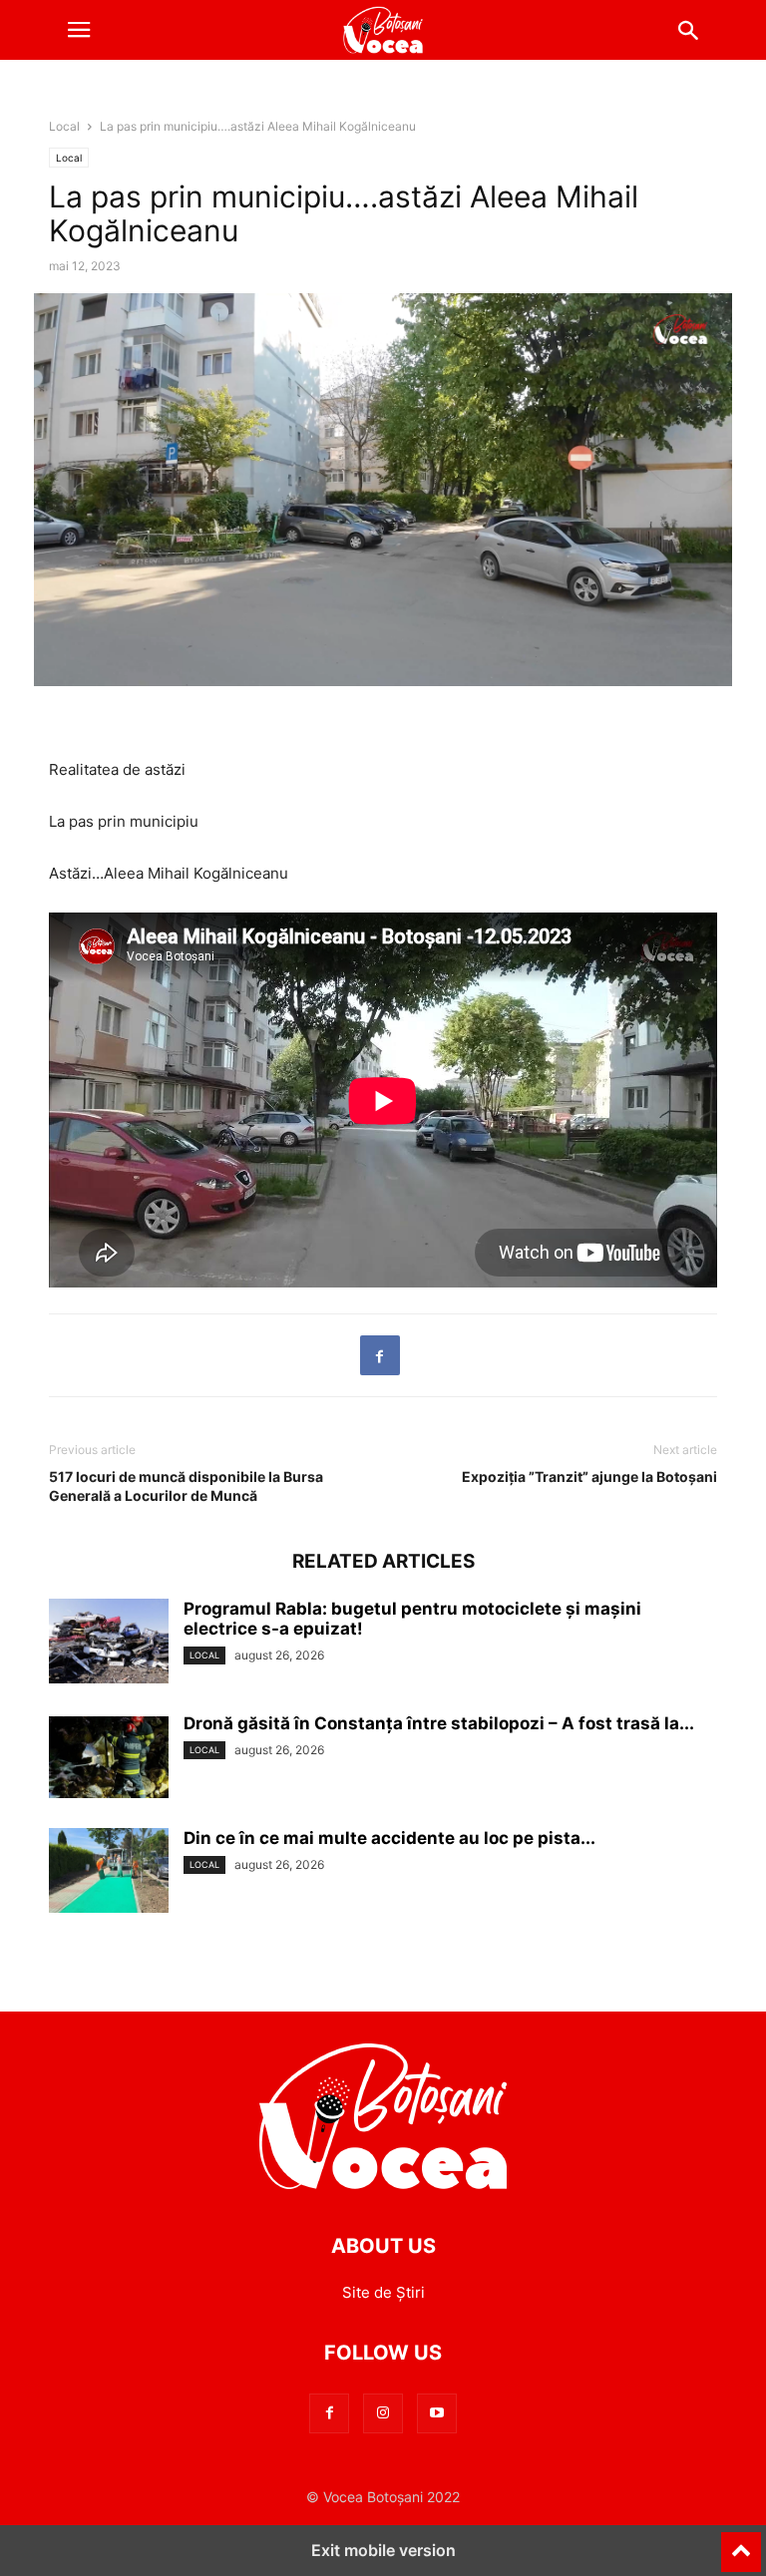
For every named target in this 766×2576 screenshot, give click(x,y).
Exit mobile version (383, 2550)
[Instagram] (383, 2413)
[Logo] (383, 2186)
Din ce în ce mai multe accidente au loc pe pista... (389, 1838)
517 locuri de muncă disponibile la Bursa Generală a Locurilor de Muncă (186, 1486)
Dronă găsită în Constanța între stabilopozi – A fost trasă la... (439, 1723)
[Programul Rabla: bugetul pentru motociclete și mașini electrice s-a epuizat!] (109, 1644)
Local (64, 126)
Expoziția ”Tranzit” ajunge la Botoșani (589, 1476)
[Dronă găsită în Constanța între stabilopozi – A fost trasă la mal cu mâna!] (109, 1758)
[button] (79, 30)
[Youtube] (437, 2413)
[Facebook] (380, 1355)
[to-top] (741, 2543)
